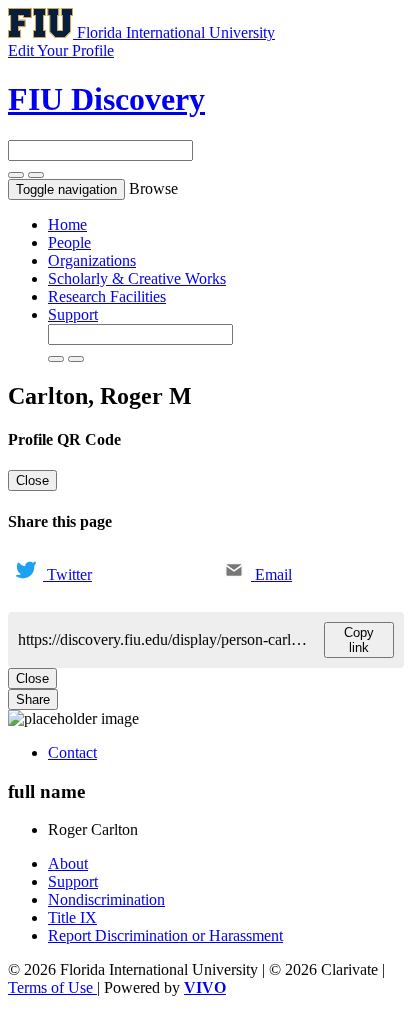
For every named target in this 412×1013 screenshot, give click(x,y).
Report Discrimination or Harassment (165, 935)
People (69, 242)
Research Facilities (107, 296)
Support (73, 314)
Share (33, 699)
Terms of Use (52, 987)
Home (67, 224)
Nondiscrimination (106, 899)
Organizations (92, 260)
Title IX (72, 917)
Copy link (359, 640)
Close (32, 480)
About (68, 863)
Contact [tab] (72, 752)
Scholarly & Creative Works (137, 278)
